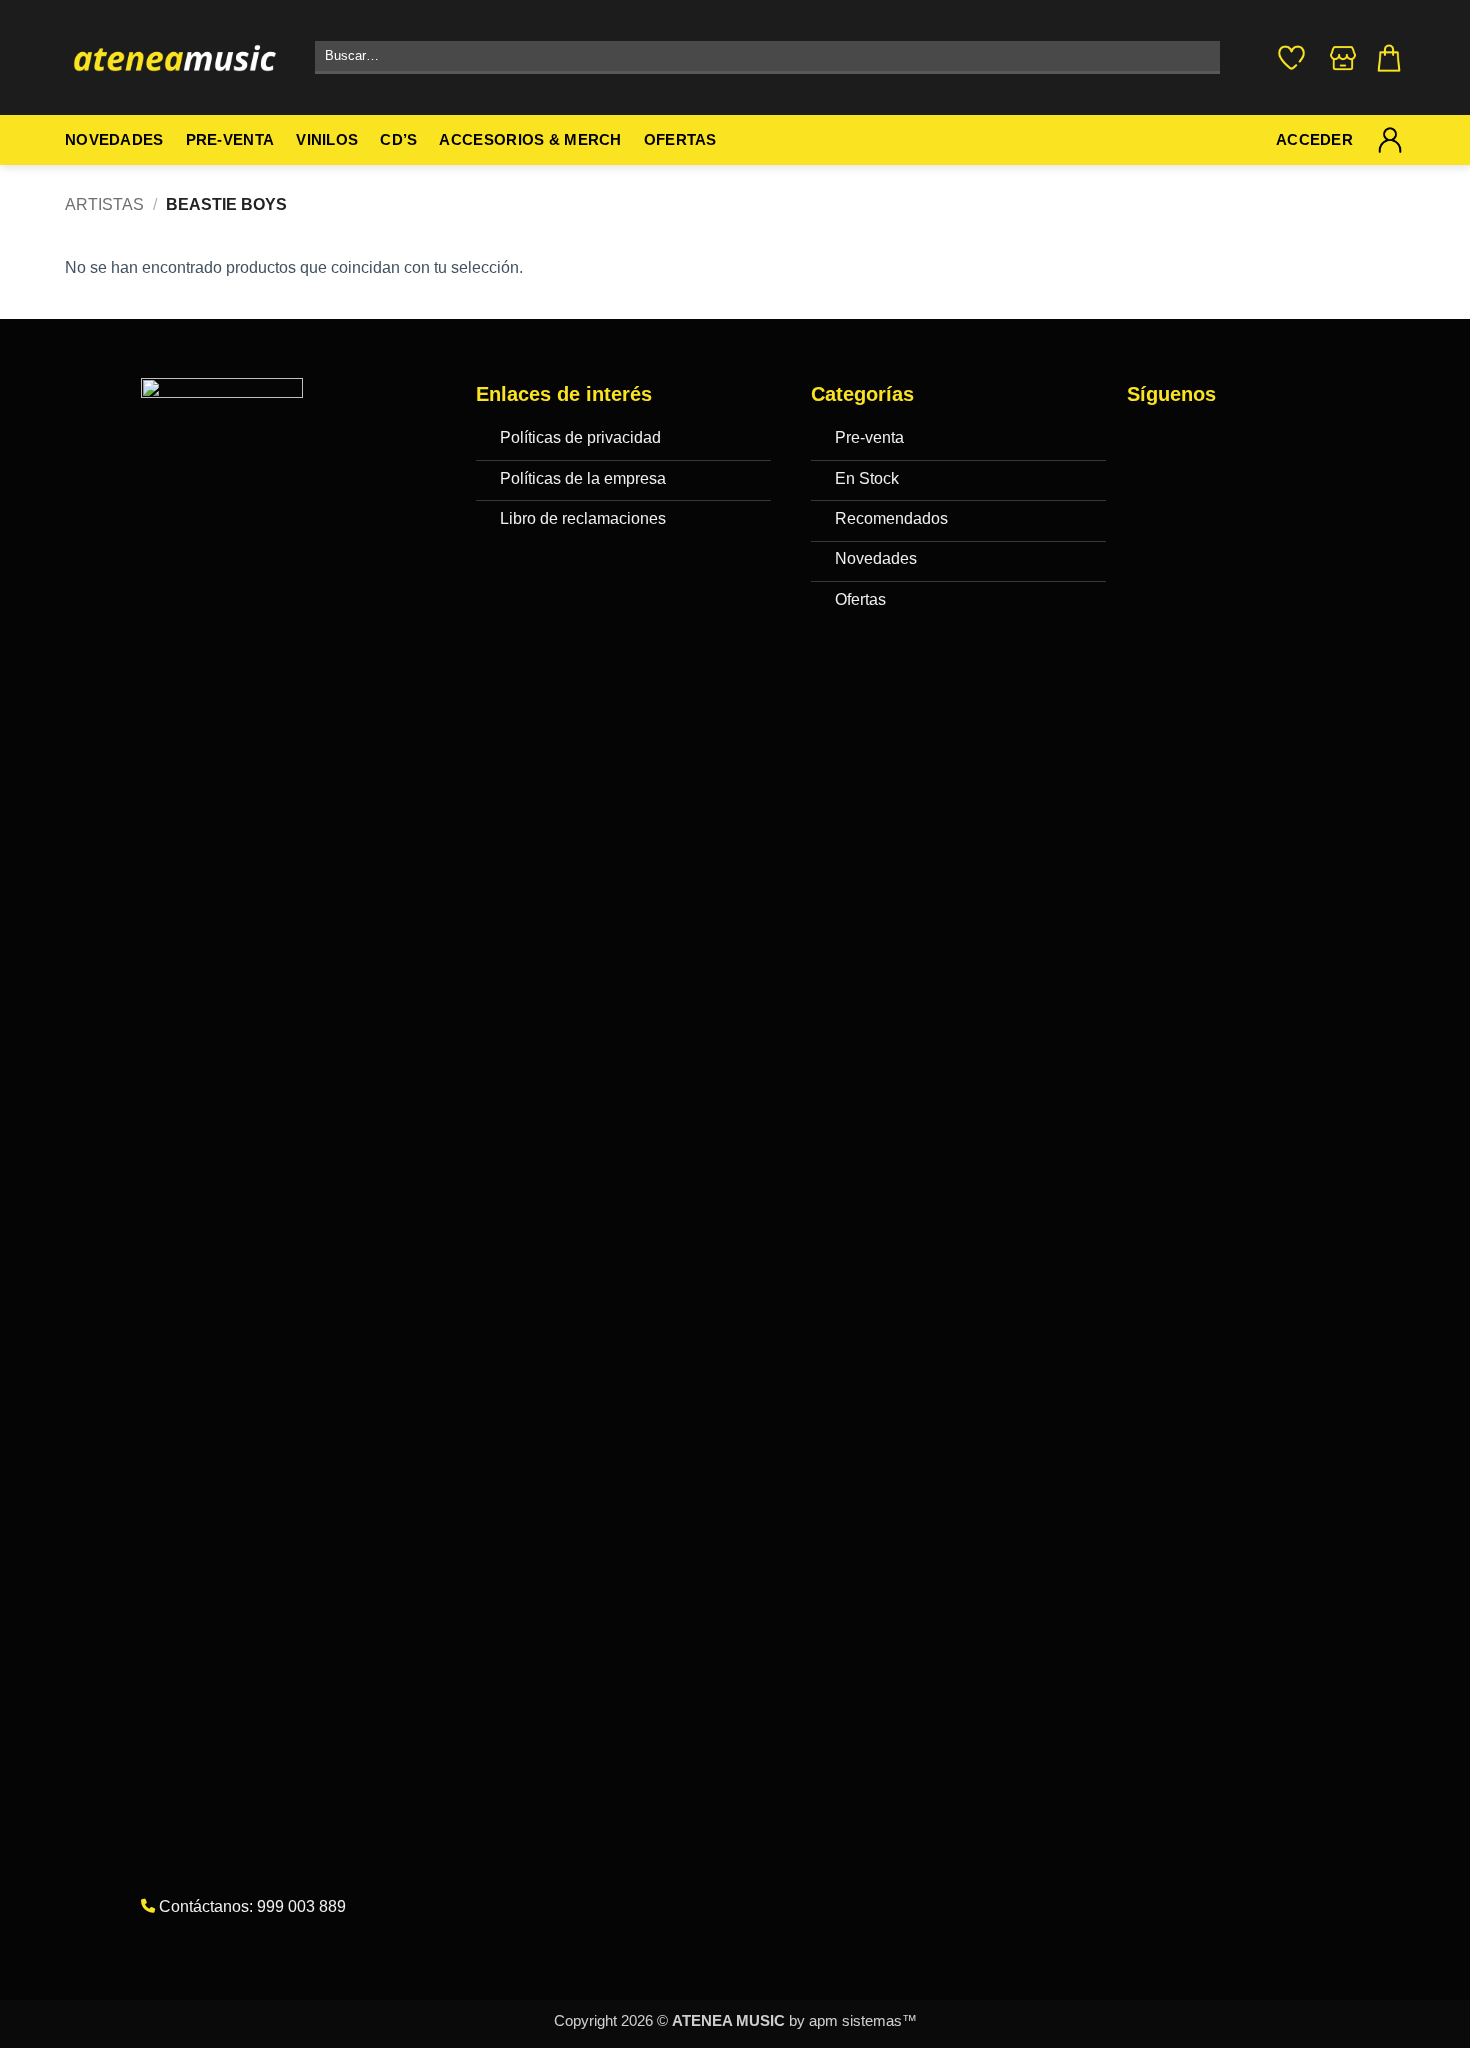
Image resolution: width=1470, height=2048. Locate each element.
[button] (1389, 58)
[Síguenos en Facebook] (1147, 441)
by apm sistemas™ (851, 2021)
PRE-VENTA (230, 140)
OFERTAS (680, 140)
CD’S (398, 140)
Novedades (114, 140)
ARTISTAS (104, 204)
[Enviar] (1200, 58)
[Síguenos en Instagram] (1187, 441)
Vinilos (327, 140)
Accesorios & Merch (530, 140)
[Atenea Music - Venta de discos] (175, 58)
